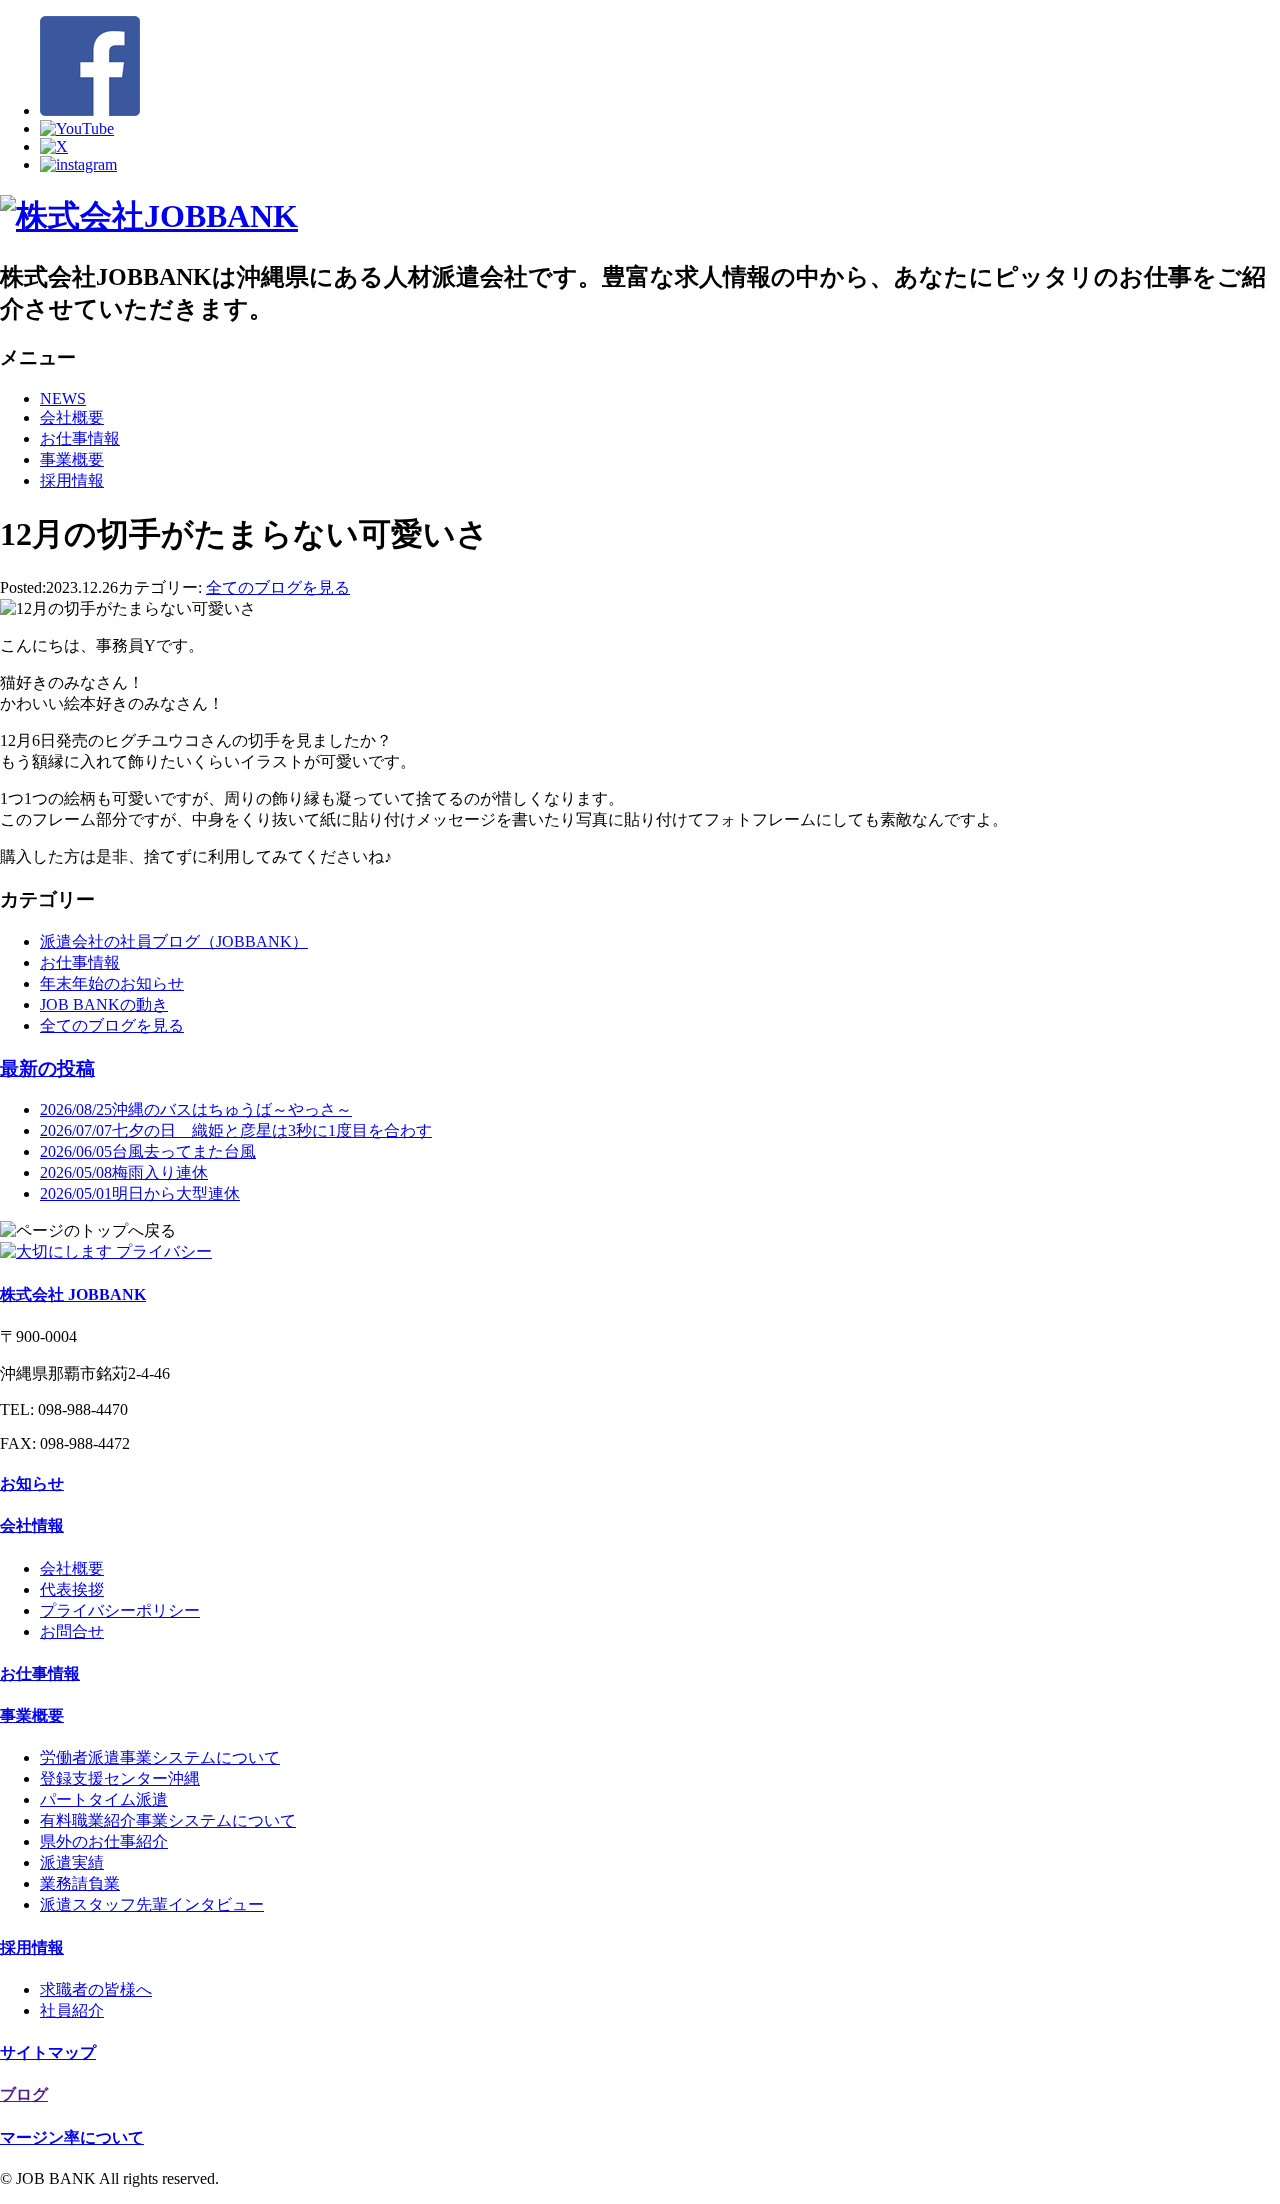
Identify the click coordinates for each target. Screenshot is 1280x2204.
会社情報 (32, 1525)
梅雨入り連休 (124, 1172)
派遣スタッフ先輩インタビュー (152, 1904)
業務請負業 (80, 1883)
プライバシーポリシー (120, 1610)
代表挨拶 (72, 1589)
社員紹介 (72, 2010)
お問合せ (72, 1631)
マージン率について (72, 2137)
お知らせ (32, 1483)
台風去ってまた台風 (148, 1151)
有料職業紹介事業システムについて (168, 1820)
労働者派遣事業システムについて (160, 1757)
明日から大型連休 (140, 1193)
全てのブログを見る (278, 587)
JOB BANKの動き (104, 1004)
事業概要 (72, 459)
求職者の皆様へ (96, 1989)
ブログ (24, 2094)
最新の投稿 (47, 1068)
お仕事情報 (80, 438)
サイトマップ (48, 2052)
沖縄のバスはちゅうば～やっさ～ (196, 1109)
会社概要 (72, 417)
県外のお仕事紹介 (104, 1841)
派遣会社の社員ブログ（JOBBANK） (174, 941)
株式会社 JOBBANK (73, 1294)
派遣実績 (72, 1862)
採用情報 (72, 480)
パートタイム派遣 (104, 1799)
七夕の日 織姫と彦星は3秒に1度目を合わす (236, 1130)
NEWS (63, 398)
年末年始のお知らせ (112, 983)
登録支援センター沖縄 (120, 1778)
